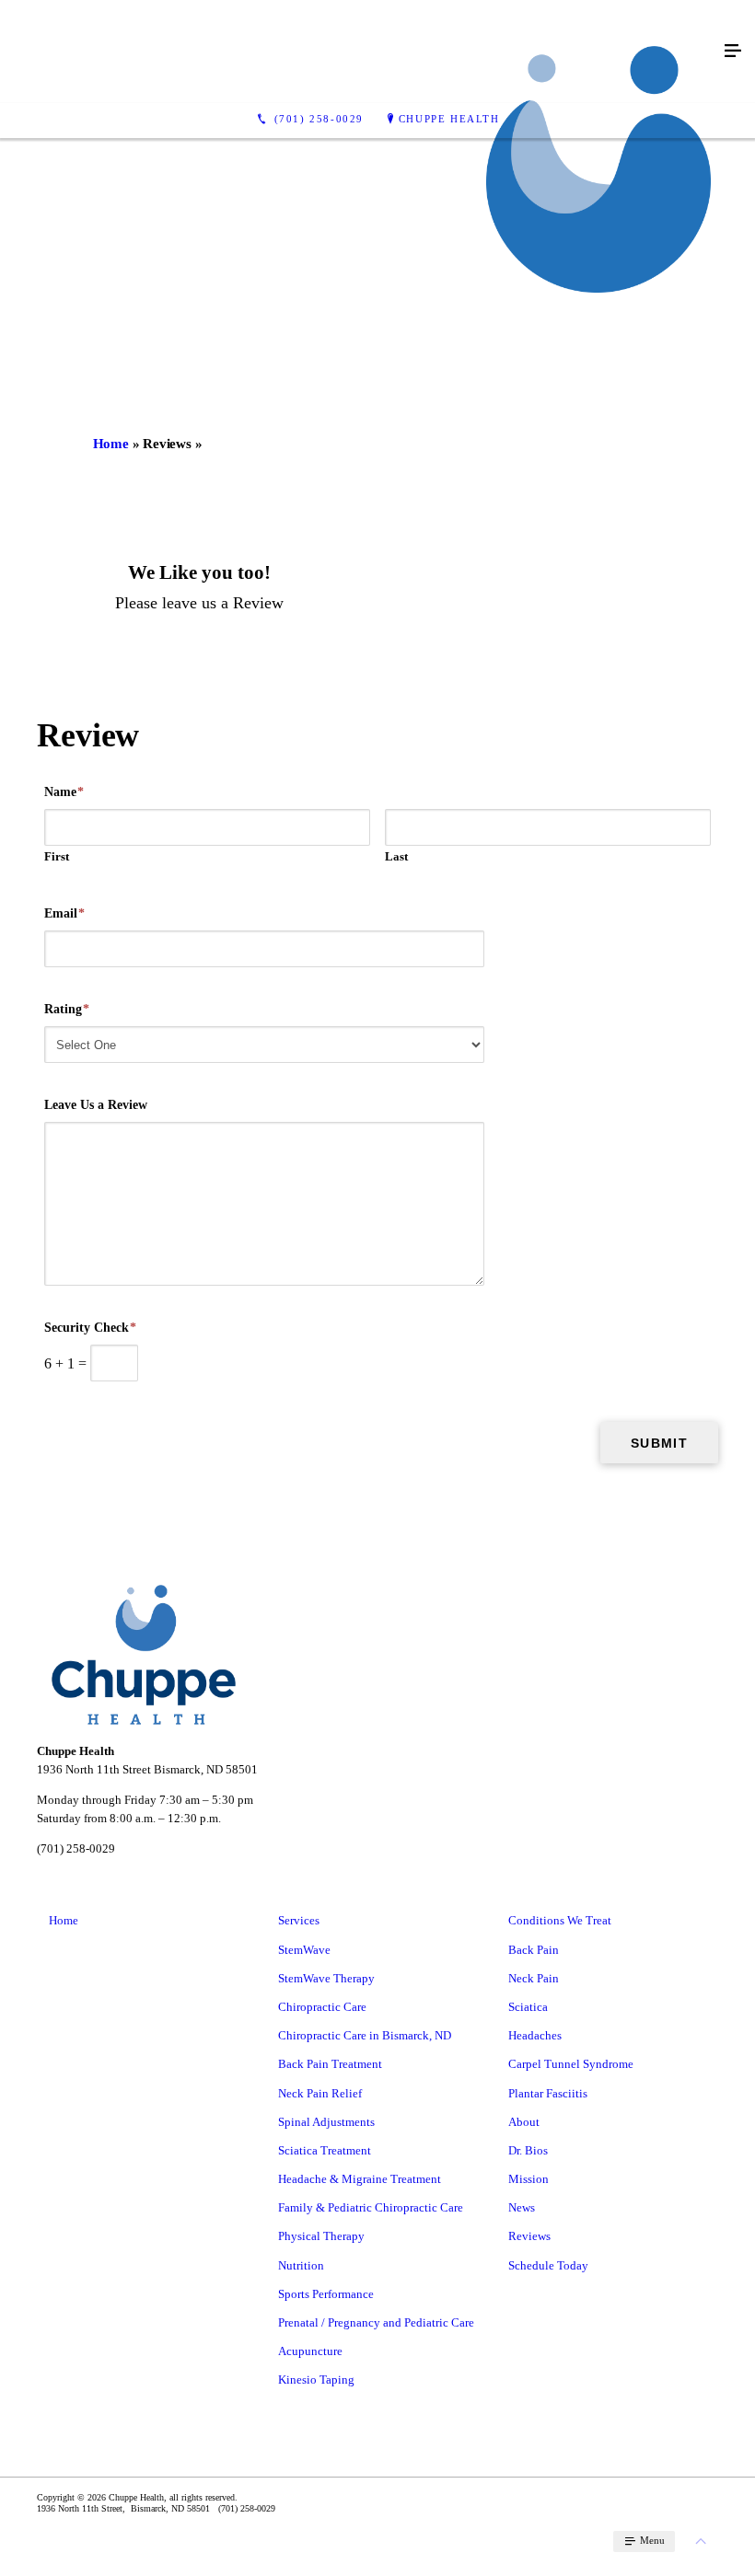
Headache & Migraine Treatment (360, 2179)
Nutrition (301, 2265)
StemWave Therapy (326, 1978)
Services (299, 1920)
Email (64, 913)
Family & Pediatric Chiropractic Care (371, 2207)
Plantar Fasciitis (548, 2093)
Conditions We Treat (560, 1920)
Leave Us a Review (96, 1105)
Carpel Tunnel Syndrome (571, 2064)
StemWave (304, 1950)
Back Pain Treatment (330, 2064)
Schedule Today (548, 2265)
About (524, 2122)
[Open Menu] (733, 52)
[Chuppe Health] (359, 52)
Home (111, 444)
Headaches (535, 2035)
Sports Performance (326, 2294)
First (57, 856)
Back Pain (534, 1950)
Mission (528, 2179)
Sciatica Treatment (325, 2150)
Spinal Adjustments (326, 2122)
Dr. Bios (528, 2150)
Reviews (529, 2236)
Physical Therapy (321, 2236)
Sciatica (528, 2007)
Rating (67, 1009)
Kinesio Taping (316, 2380)
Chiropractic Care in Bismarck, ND (365, 2035)
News (522, 2207)
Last (396, 856)
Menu (651, 2540)
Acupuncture (310, 2351)
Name (64, 792)
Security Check (90, 1328)
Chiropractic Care (322, 2007)
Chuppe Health (449, 119)
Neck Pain (534, 1978)
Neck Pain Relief (320, 2093)
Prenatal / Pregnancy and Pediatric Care (376, 2322)
